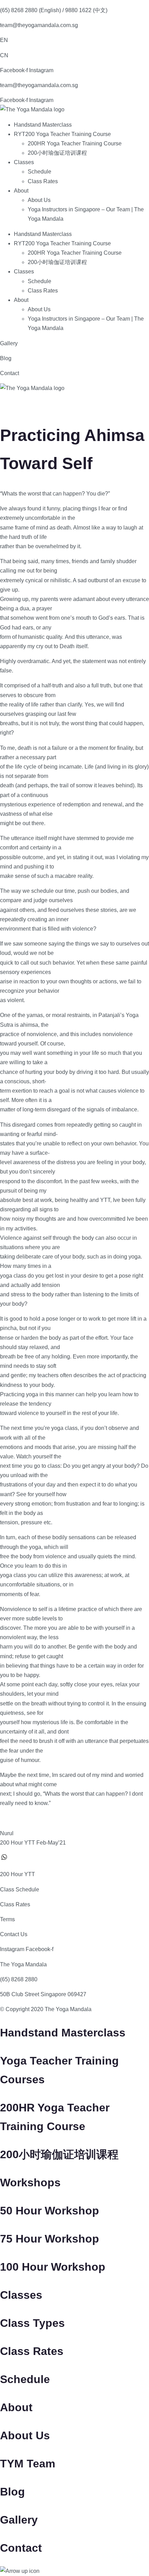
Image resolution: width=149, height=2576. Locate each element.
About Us (39, 200)
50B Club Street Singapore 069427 (43, 1994)
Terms (7, 1919)
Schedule (40, 172)
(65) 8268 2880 (19, 1979)
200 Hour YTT (17, 1874)
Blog (6, 358)
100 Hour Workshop (53, 2267)
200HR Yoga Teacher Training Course (75, 143)
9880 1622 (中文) (86, 10)
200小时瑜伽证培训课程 (57, 153)
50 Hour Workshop (50, 2211)
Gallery (9, 343)
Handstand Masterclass (43, 125)
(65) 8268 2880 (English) (30, 10)
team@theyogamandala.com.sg (39, 25)
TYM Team (28, 2464)
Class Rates (43, 181)
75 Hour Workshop (50, 2239)
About (21, 191)
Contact (10, 373)
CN (4, 55)
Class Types (32, 2323)
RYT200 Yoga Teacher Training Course (62, 134)
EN (4, 40)
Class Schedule (20, 1889)
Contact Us (14, 1934)
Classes (24, 162)
